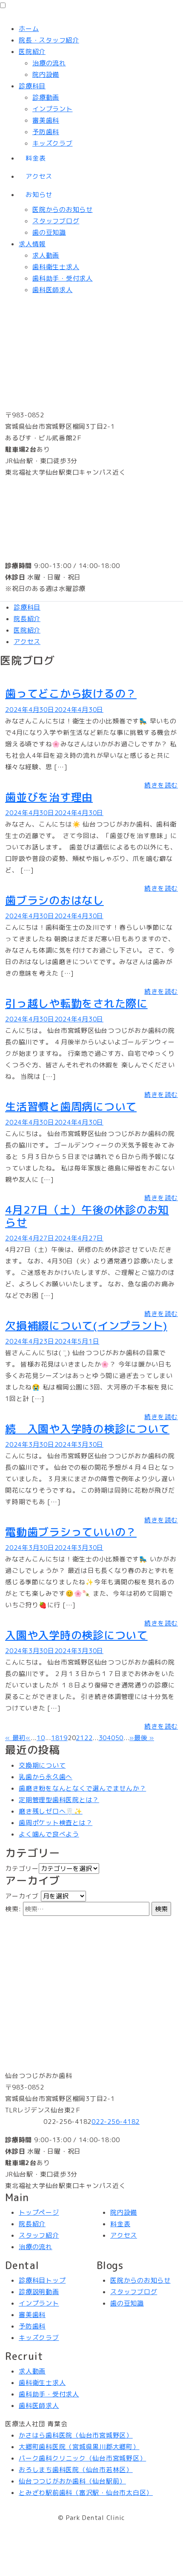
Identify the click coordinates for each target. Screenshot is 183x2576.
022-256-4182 (116, 2122)
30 (103, 1738)
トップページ (39, 2212)
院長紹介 (27, 619)
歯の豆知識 (49, 232)
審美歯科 (46, 120)
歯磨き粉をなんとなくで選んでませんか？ (82, 1788)
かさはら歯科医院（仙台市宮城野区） (76, 2435)
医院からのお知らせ (63, 210)
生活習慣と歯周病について (71, 1107)
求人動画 (46, 255)
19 (63, 1738)
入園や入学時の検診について (76, 1635)
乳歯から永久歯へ (46, 1777)
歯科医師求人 (53, 290)
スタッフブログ (56, 221)
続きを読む (161, 785)
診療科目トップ (42, 2280)
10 (41, 1738)
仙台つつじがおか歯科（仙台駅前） (72, 2481)
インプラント (53, 109)
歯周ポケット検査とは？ (56, 1823)
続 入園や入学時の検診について (87, 1429)
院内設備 (46, 75)
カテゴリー (22, 1869)
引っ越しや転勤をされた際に (76, 1003)
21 (80, 1738)
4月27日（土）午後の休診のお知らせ (87, 1216)
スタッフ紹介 (39, 2235)
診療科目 (32, 86)
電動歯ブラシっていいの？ (71, 1532)
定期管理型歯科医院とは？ (59, 1800)
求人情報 (32, 244)
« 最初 (15, 1738)
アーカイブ (22, 1896)
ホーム (29, 29)
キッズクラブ (53, 143)
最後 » (144, 1738)
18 (55, 1738)
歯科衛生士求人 (56, 267)
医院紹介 (32, 52)
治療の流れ (49, 63)
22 (89, 1738)
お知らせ (39, 195)
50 (120, 1738)
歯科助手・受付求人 (63, 278)
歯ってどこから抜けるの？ (71, 693)
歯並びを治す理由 (49, 797)
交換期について (42, 1765)
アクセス (39, 176)
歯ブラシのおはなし (54, 900)
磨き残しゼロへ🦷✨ (51, 1811)
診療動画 (46, 97)
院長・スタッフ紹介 (49, 40)
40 (111, 1738)
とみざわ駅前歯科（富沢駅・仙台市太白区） (86, 2493)
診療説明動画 (39, 2292)
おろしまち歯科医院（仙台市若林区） (76, 2470)
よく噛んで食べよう (49, 1834)
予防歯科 (46, 132)
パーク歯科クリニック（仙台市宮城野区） (82, 2458)
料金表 (36, 158)
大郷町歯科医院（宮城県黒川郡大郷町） (79, 2447)
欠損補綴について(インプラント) (86, 1326)
